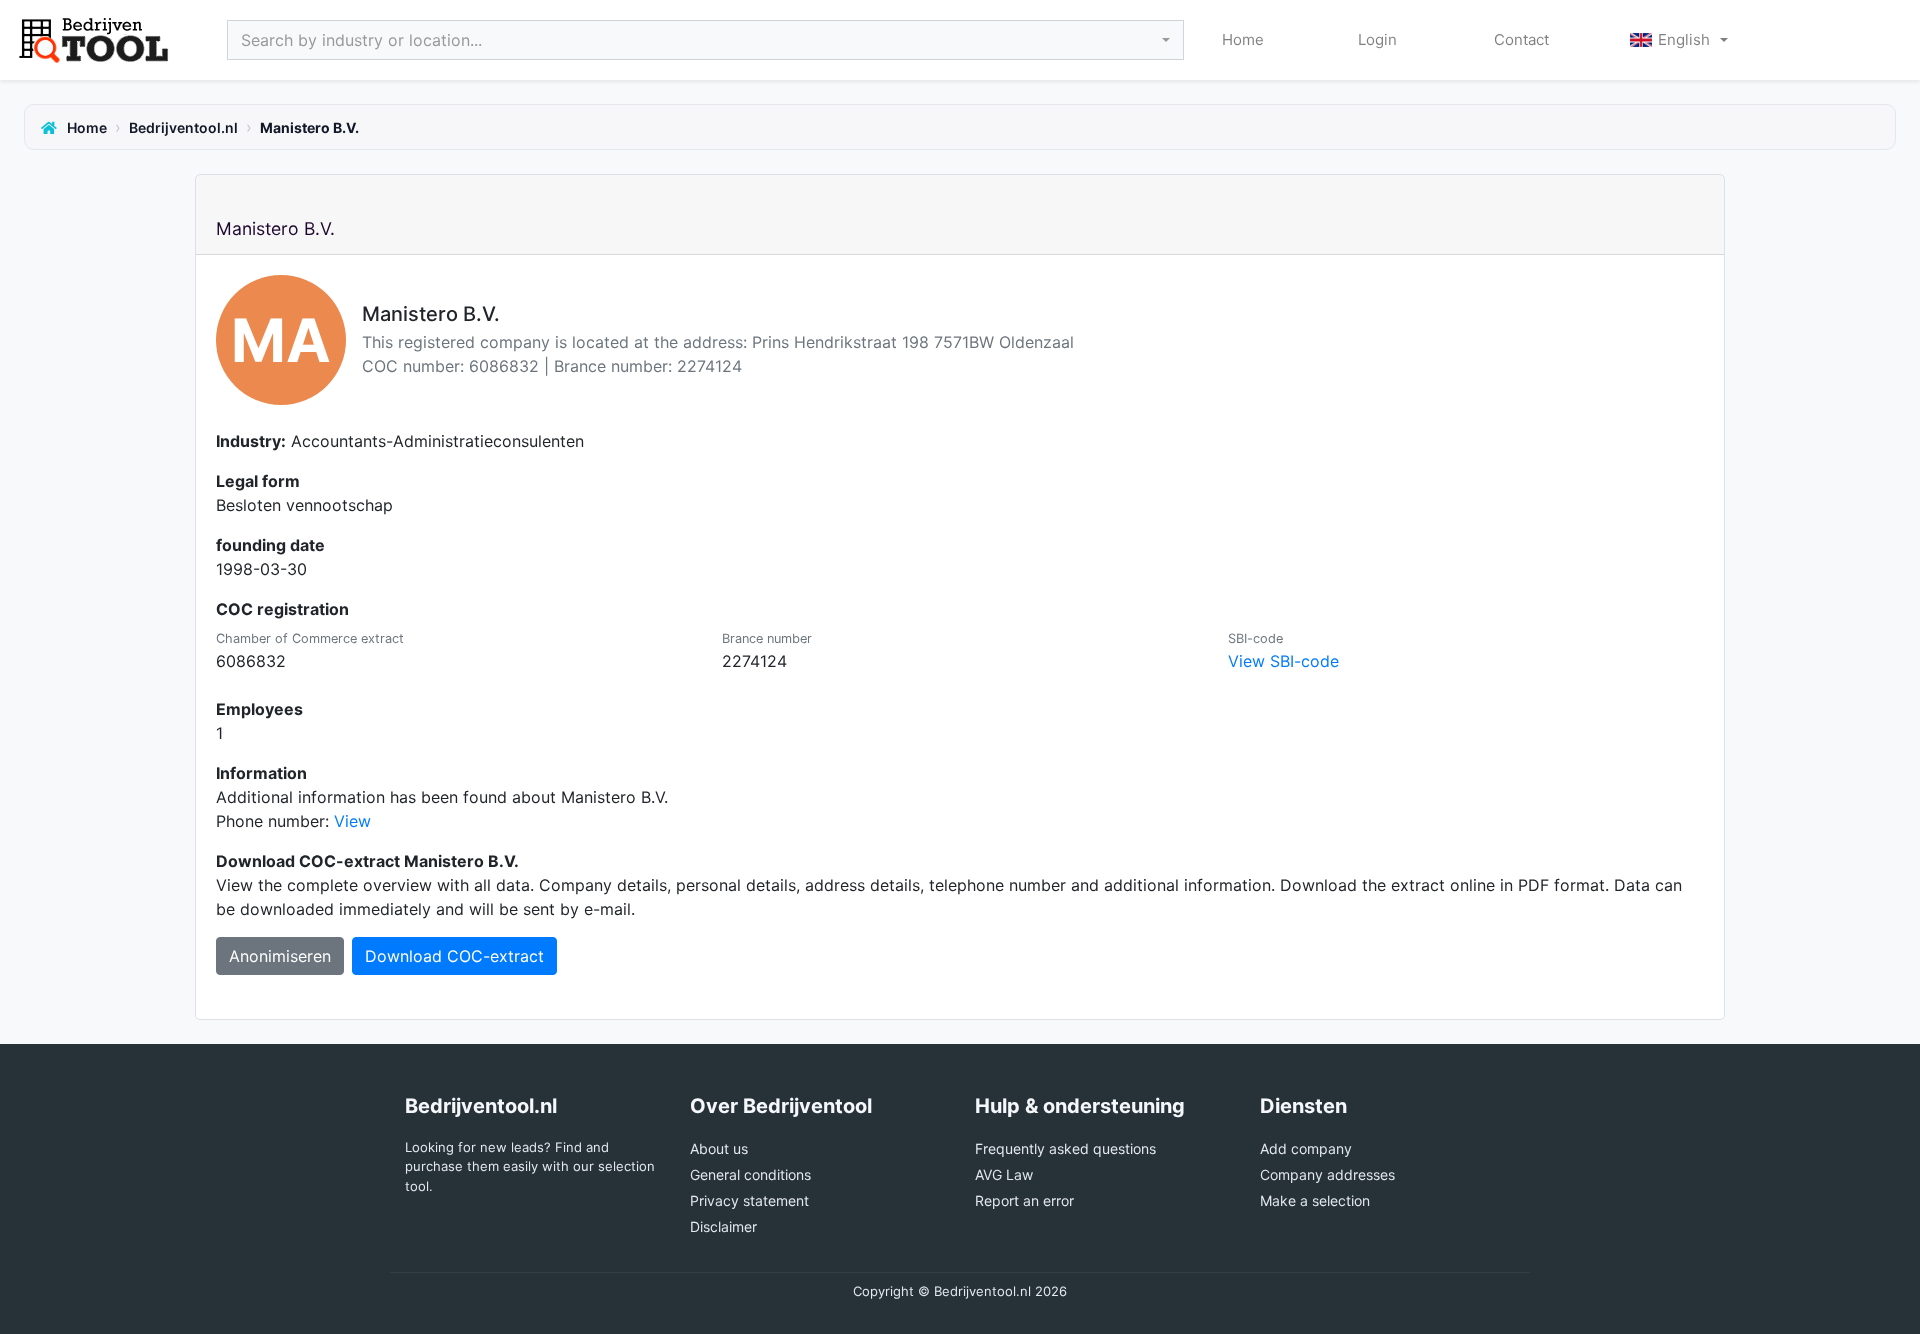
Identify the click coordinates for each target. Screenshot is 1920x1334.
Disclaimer (723, 1226)
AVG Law (1004, 1174)
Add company (1306, 1148)
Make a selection (1315, 1200)
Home (1243, 39)
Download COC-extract (454, 956)
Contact (1521, 39)
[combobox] (705, 40)
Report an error (1024, 1200)
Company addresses (1327, 1174)
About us (719, 1148)
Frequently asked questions (1065, 1148)
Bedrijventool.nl (183, 127)
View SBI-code (1283, 661)
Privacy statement (749, 1200)
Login (1377, 39)
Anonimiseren (280, 956)
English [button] (1684, 39)
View (352, 821)
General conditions (750, 1174)
